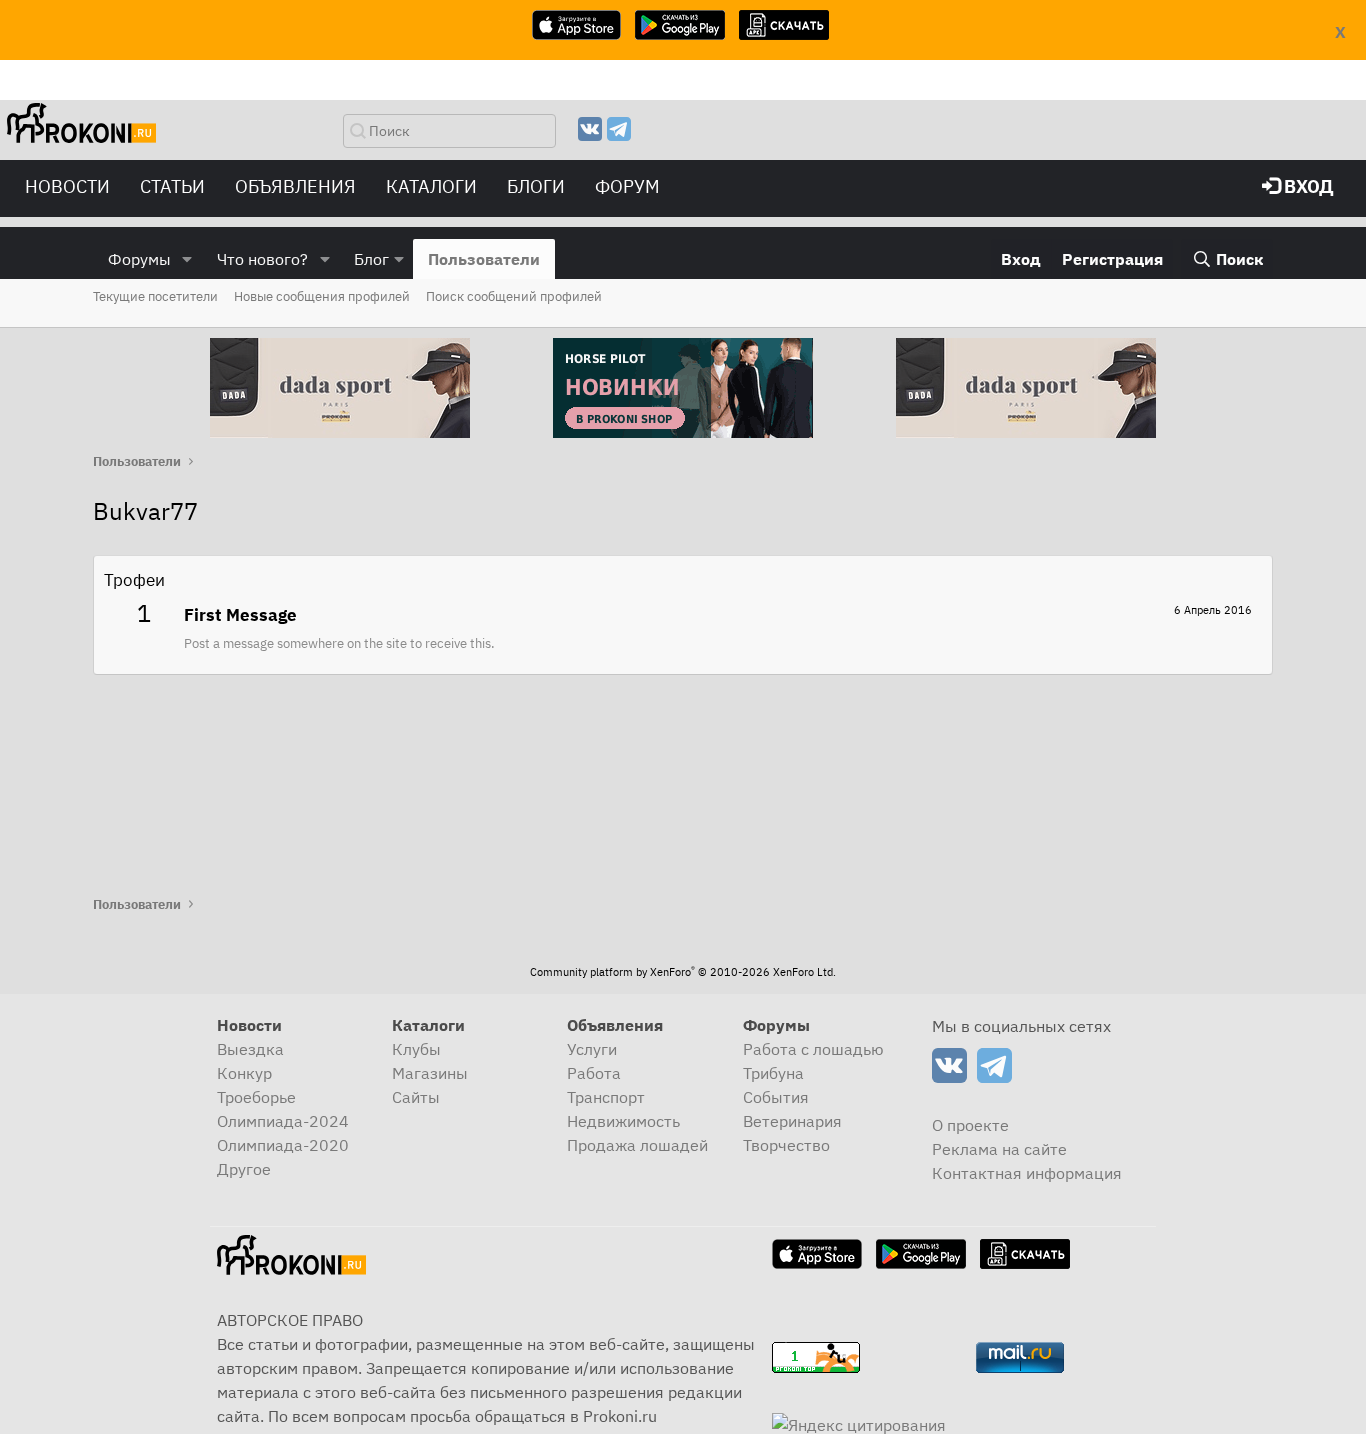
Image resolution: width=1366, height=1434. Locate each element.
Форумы (139, 259)
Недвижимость (623, 1121)
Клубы (416, 1049)
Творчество (786, 1145)
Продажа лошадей (637, 1145)
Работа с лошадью (813, 1049)
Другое (244, 1169)
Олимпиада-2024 (283, 1121)
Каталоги (431, 186)
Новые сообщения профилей (322, 296)
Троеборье (256, 1097)
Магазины (430, 1073)
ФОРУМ (627, 186)
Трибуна (773, 1073)
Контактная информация (1027, 1173)
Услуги (592, 1049)
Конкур (244, 1073)
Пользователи (484, 259)
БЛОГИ (536, 186)
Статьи (172, 186)
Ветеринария (792, 1121)
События (776, 1097)
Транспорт (606, 1097)
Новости (67, 186)
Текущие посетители (155, 296)
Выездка (250, 1049)
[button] (187, 259)
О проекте (970, 1125)
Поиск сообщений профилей (514, 296)
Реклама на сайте (999, 1149)
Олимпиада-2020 (283, 1145)
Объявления (295, 186)
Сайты (416, 1097)
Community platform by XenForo (683, 972)
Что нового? (262, 259)
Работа (594, 1073)
